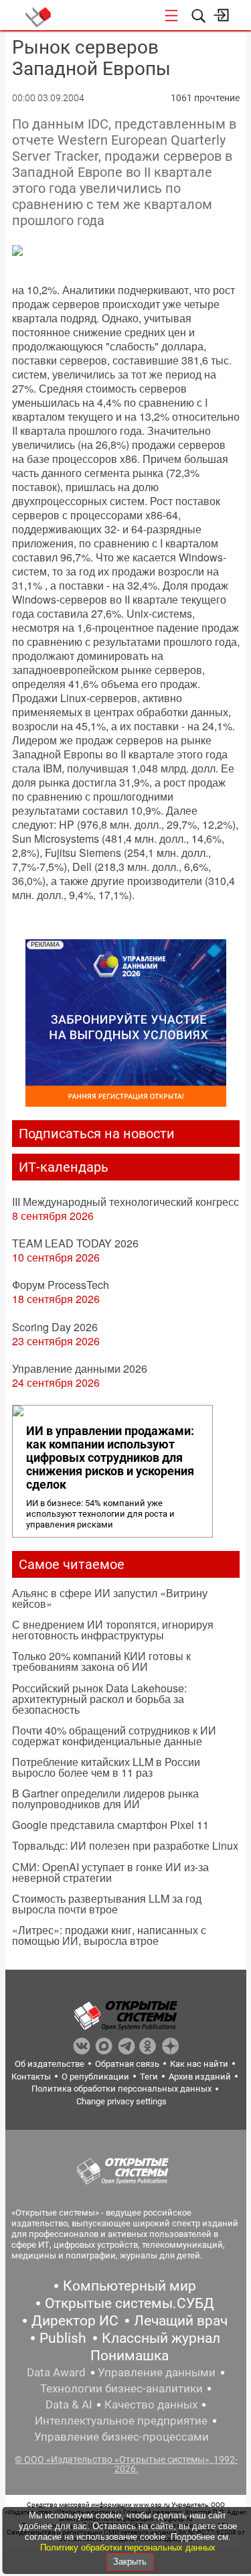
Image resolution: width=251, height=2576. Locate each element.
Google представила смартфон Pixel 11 (110, 1825)
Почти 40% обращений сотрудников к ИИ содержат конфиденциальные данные (114, 1736)
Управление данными (157, 2372)
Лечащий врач (181, 2321)
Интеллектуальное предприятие (121, 2421)
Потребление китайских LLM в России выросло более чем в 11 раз (106, 1767)
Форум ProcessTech (61, 1285)
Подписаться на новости (97, 1134)
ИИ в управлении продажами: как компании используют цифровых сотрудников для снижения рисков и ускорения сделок (110, 1458)
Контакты (31, 2077)
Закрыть (130, 2562)
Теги (149, 2077)
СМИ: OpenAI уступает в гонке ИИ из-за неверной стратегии (110, 1872)
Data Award (56, 2372)
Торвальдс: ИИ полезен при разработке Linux (125, 1845)
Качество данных (151, 2404)
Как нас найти (199, 2064)
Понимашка (130, 2356)
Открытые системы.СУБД (130, 2303)
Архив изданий (200, 2077)
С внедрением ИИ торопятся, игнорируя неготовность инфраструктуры (113, 1630)
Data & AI (69, 2404)
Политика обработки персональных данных (121, 2089)
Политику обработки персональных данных (128, 2548)
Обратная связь (127, 2064)
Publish (63, 2338)
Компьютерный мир (130, 2286)
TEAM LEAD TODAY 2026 (75, 1243)
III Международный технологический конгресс (125, 1202)
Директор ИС (75, 2321)
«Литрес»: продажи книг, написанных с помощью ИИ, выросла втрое (109, 1935)
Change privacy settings (121, 2101)
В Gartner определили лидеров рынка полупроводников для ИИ (105, 1799)
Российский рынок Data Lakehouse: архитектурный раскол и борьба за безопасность (99, 1699)
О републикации (95, 2077)
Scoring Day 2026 (55, 1327)
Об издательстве (50, 2064)
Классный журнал (161, 2338)
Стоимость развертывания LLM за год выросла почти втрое (107, 1904)
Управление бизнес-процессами (121, 2437)
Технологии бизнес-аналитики (121, 2388)
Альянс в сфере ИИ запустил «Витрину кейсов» (110, 1598)
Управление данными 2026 (80, 1368)
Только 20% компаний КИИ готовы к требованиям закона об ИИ (101, 1661)
